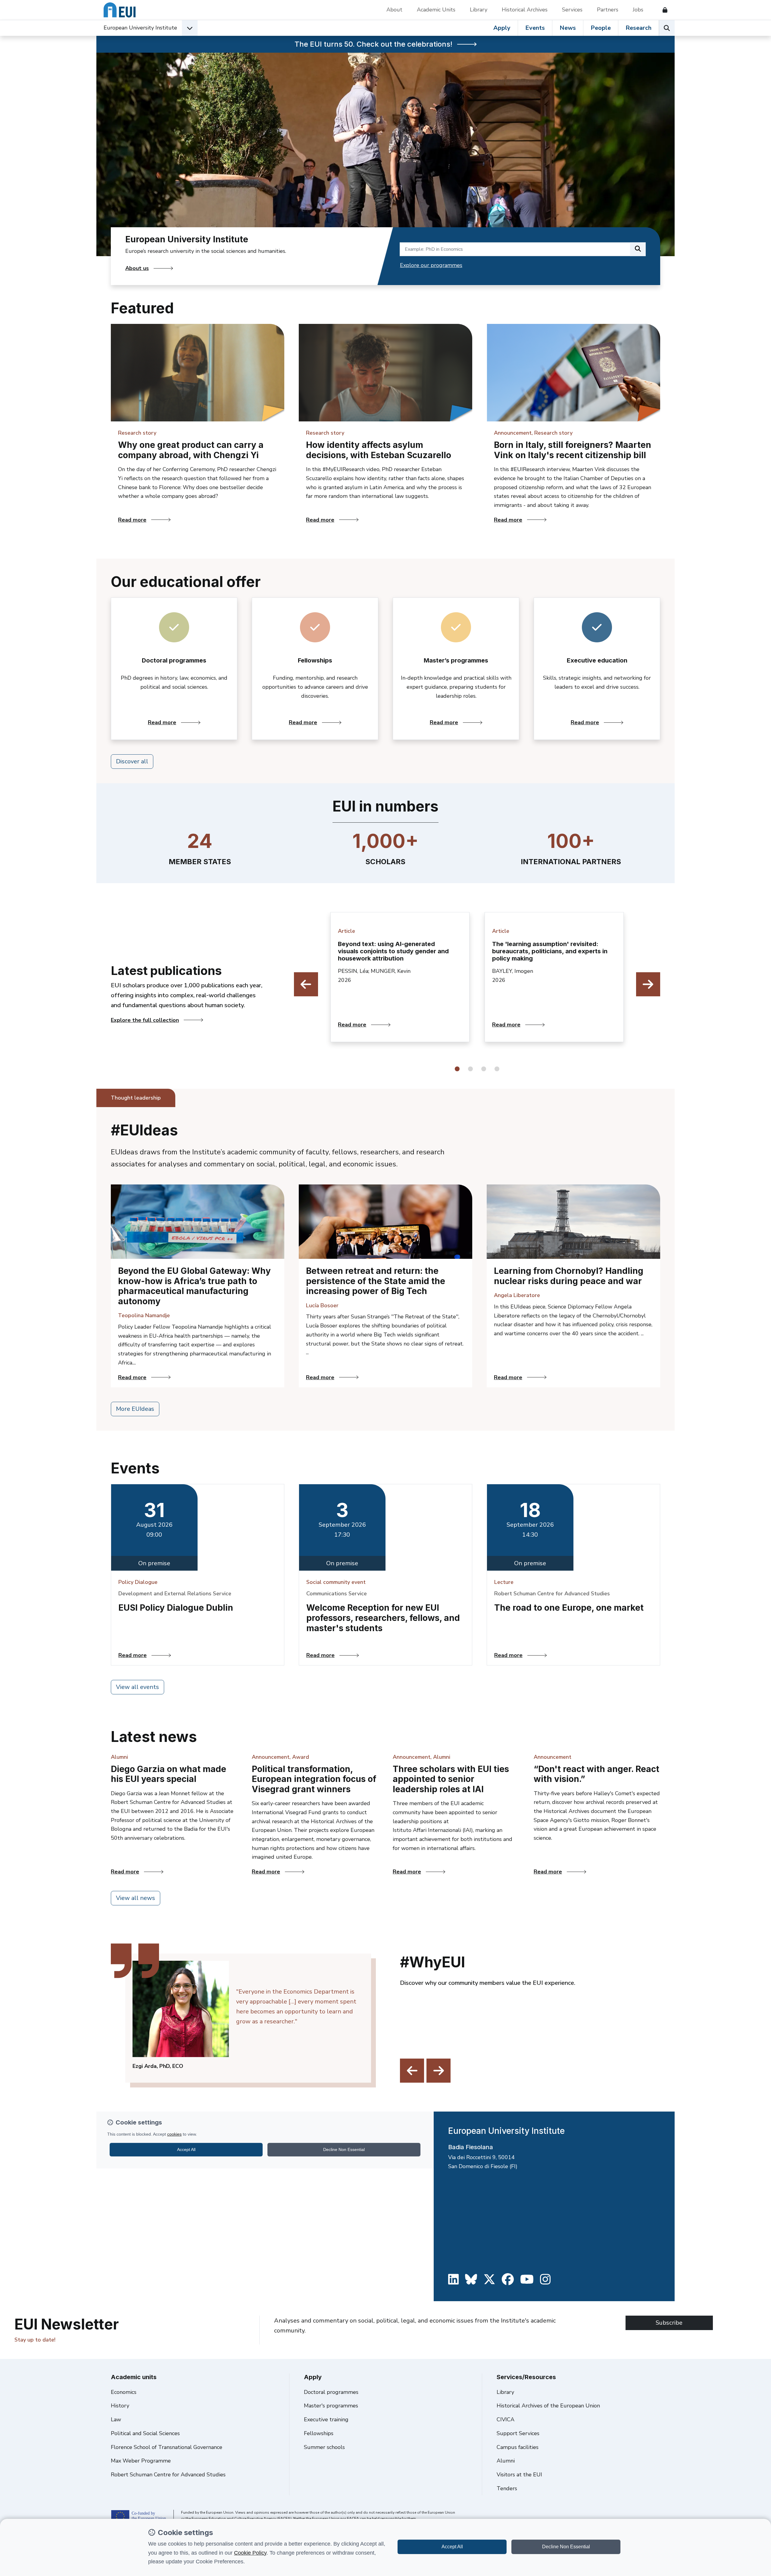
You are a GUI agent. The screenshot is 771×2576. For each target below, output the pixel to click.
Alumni (506, 2461)
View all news (136, 1898)
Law (116, 2419)
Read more (201, 520)
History (120, 2406)
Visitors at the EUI (519, 2475)
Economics (124, 2392)
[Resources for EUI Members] (663, 10)
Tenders (507, 2488)
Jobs (638, 10)
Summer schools (324, 2447)
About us (137, 268)
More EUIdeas (135, 1409)
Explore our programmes (431, 265)
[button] (457, 1069)
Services (572, 10)
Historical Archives (525, 10)
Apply (502, 28)
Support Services (518, 2433)
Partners (608, 10)
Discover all (132, 761)
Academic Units (436, 10)
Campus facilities (518, 2447)
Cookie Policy (250, 2553)
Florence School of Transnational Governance (167, 2447)
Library (479, 10)
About (394, 10)
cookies (174, 2134)
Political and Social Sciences (145, 2433)
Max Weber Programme (141, 2461)
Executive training (326, 2419)
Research (638, 28)
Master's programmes (331, 2406)
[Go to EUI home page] (120, 10)
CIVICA (506, 2419)
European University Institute (140, 28)
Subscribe (669, 2323)
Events (535, 28)
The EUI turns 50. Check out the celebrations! (373, 44)
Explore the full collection (145, 1020)
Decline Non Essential (566, 2547)
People (601, 28)
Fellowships (319, 2433)
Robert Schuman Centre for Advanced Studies (168, 2475)
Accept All (452, 2547)
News (568, 28)
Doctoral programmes (331, 2392)
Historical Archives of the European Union (548, 2406)
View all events (137, 1687)
